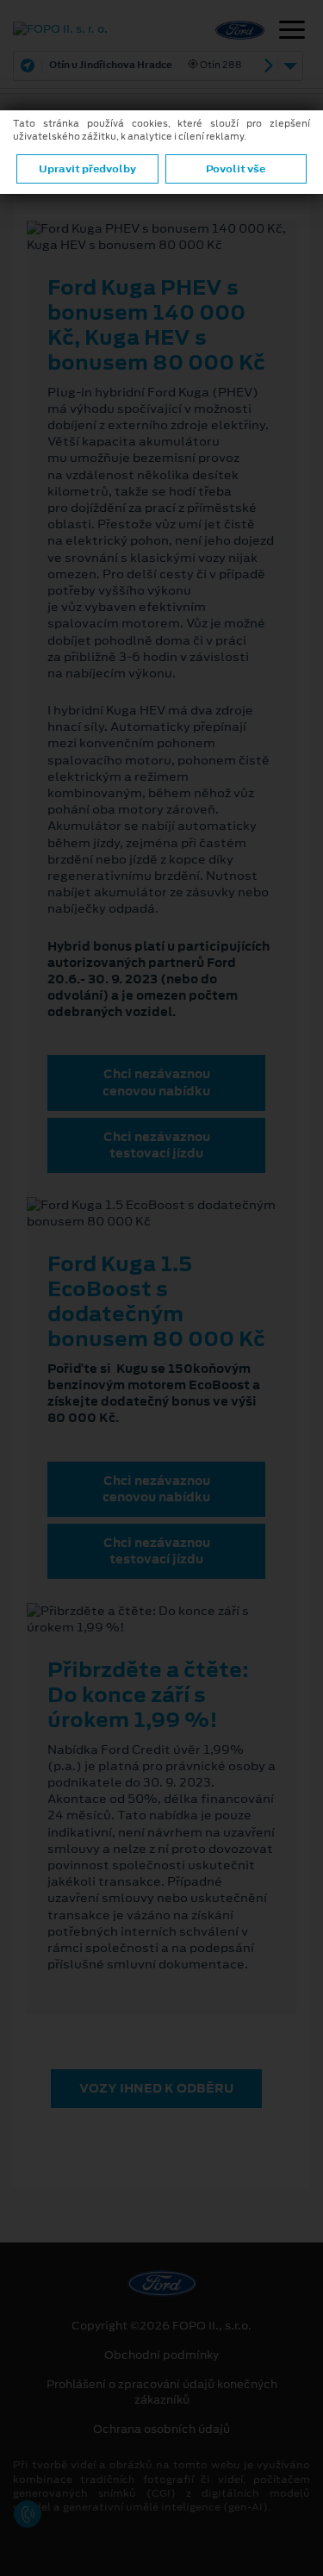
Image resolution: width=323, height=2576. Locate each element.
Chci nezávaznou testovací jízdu (157, 1145)
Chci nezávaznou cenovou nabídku (156, 1082)
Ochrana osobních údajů (161, 2429)
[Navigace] (292, 32)
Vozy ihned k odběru (156, 2088)
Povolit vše (236, 169)
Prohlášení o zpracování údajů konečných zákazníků (162, 2392)
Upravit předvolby (87, 169)
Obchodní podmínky (161, 2355)
